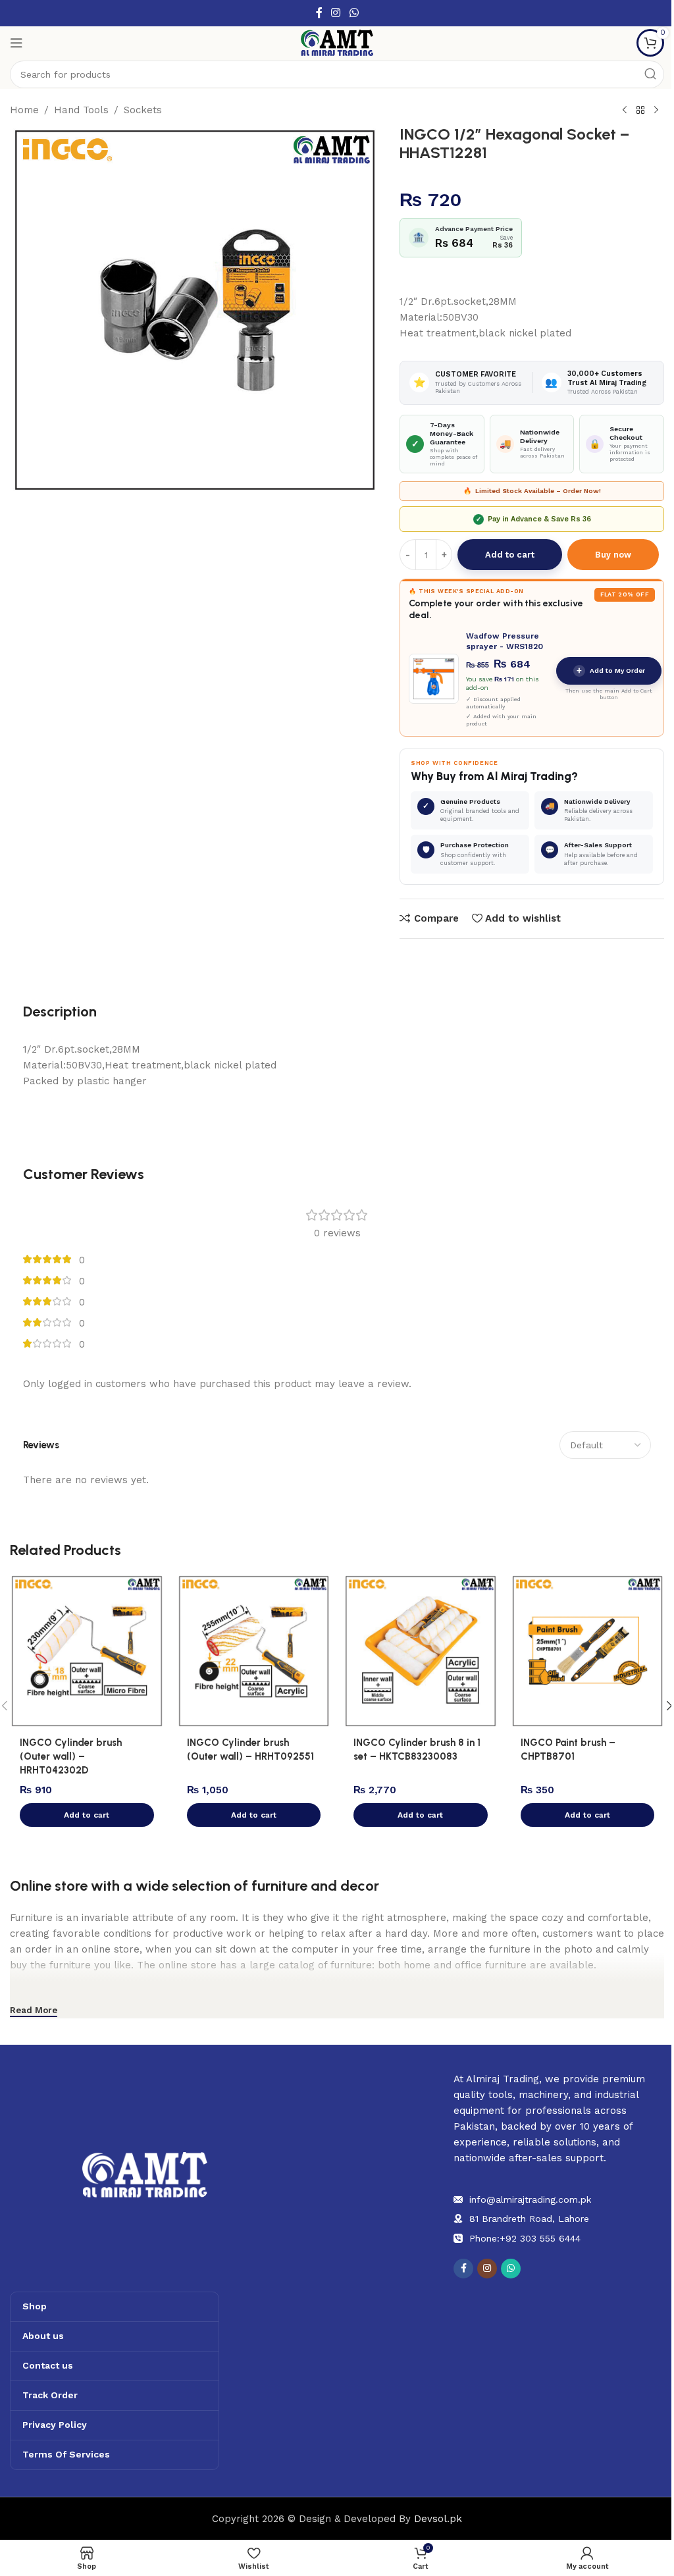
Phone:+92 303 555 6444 (525, 2238)
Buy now (613, 555)
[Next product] (656, 111)
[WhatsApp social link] (354, 13)
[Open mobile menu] (16, 43)
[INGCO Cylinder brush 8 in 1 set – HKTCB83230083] (421, 1651)
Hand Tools (81, 110)
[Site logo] (337, 42)
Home (24, 110)
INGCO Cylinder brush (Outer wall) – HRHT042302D (71, 1756)
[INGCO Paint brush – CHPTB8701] (588, 1651)
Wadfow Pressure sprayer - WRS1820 (505, 641)
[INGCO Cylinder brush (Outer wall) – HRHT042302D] (87, 1651)
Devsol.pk (438, 2519)
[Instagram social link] (336, 13)
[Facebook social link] (319, 13)
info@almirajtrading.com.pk (530, 2199)
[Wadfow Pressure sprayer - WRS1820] (434, 679)
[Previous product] (625, 111)
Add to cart (510, 555)
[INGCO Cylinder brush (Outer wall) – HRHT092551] (254, 1651)
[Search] (650, 74)
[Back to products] (640, 111)
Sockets (143, 110)
